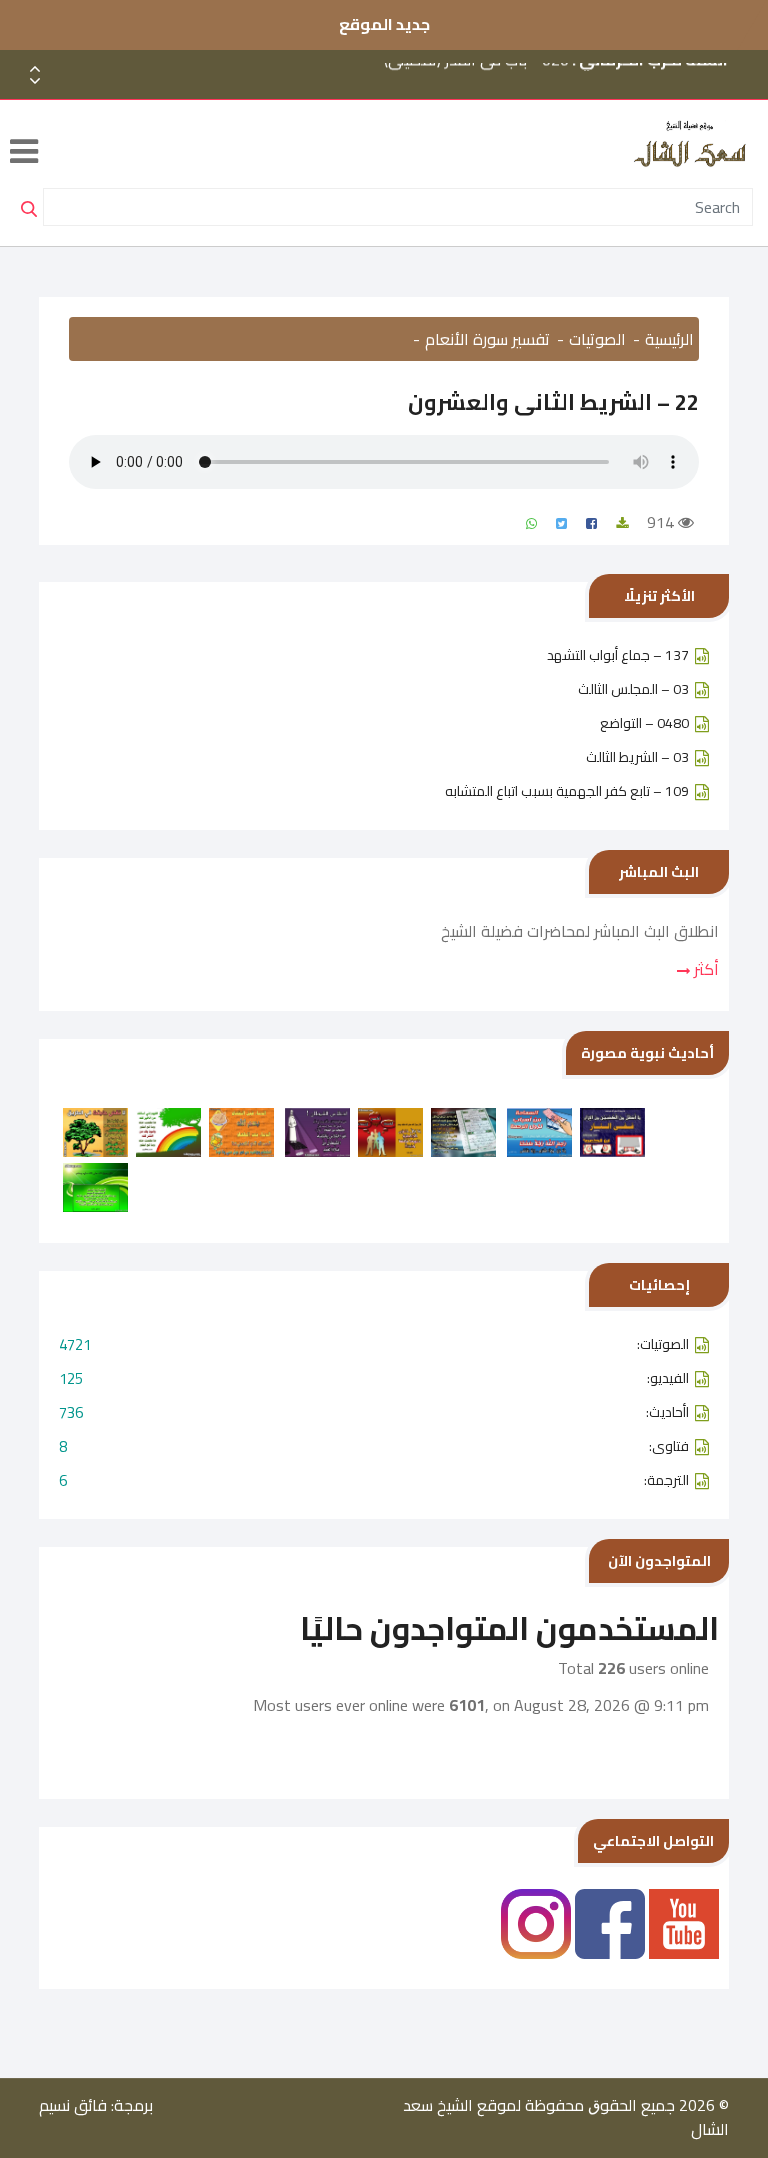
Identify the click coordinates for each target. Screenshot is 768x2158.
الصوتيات (597, 339)
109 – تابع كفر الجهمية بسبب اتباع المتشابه (567, 791)
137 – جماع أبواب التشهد (618, 655)
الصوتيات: (374, 1344)
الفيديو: (374, 1378)
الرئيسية (669, 339)
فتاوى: (374, 1446)
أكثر (704, 969)
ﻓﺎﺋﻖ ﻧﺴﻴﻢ (73, 2105)
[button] (35, 81)
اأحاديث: (374, 1412)
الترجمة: (374, 1480)
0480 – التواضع (644, 723)
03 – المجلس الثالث (633, 689)
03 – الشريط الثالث (637, 757)
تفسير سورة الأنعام (487, 339)
